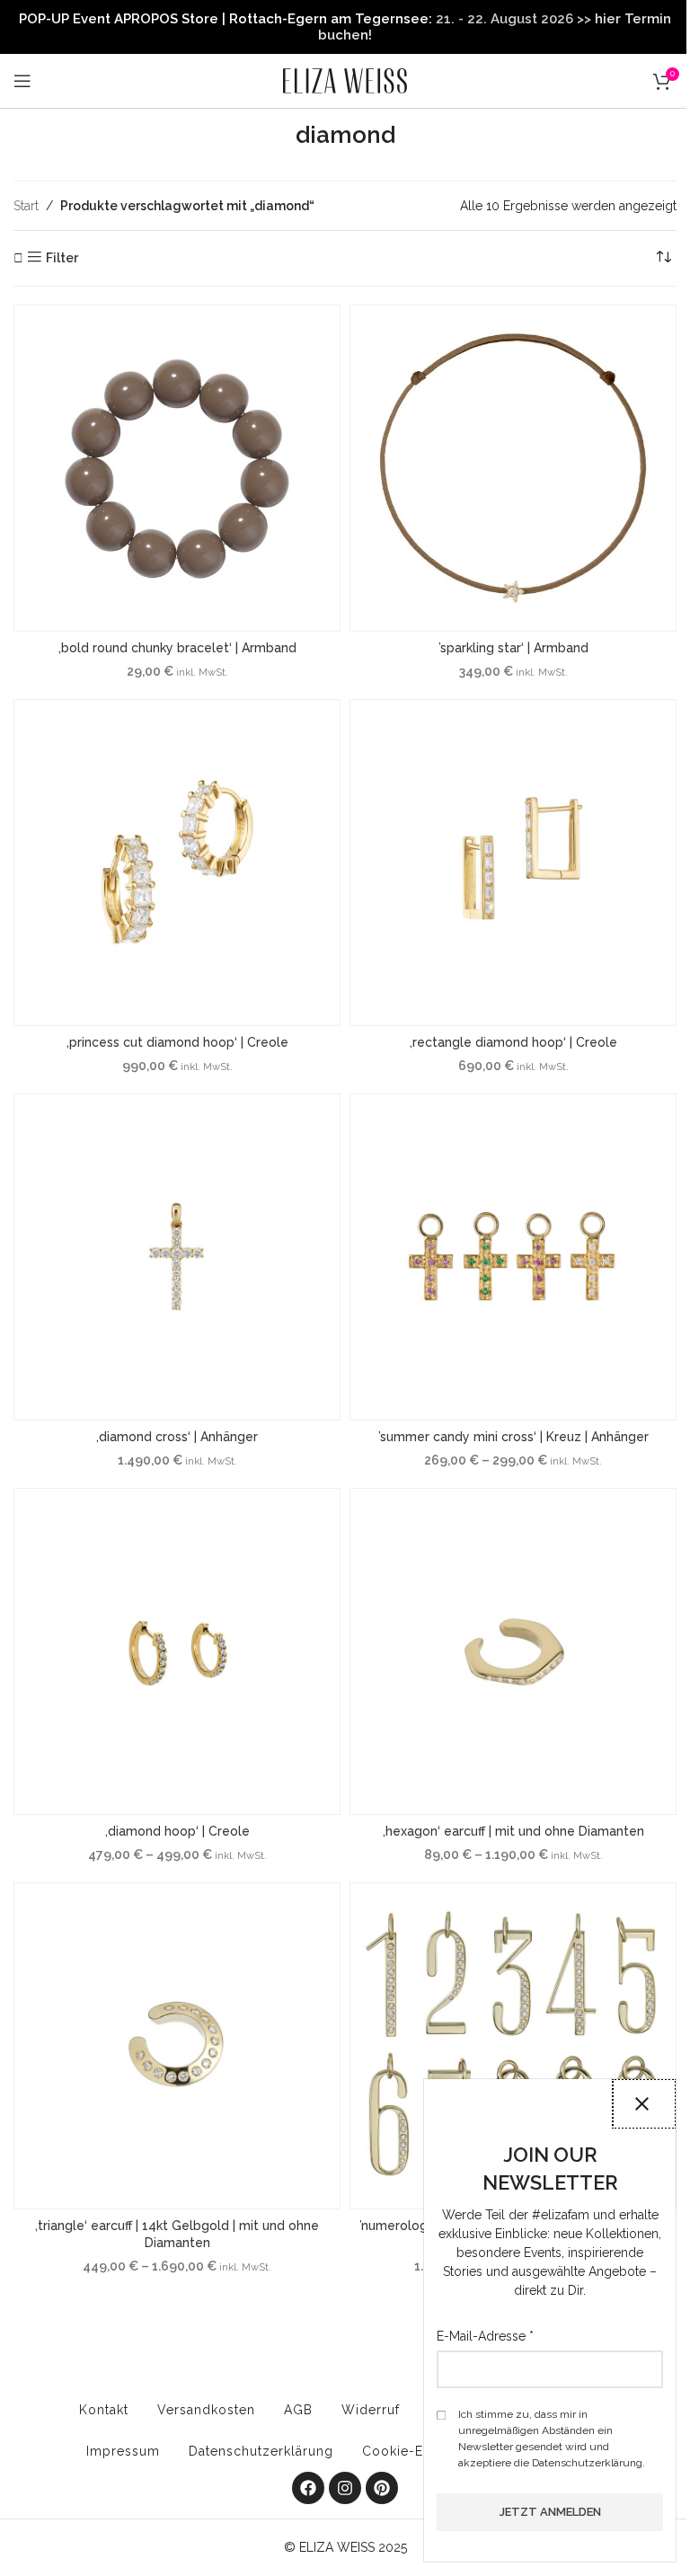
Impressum (123, 2451)
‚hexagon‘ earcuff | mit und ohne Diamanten (513, 1831)
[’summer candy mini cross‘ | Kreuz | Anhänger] (513, 1257)
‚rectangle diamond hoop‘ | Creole (513, 1042)
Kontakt (104, 2410)
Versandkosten (206, 2410)
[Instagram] (345, 2488)
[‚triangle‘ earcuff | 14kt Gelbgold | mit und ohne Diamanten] (177, 2046)
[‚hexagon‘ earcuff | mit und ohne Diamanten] (513, 1651)
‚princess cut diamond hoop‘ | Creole (177, 1042)
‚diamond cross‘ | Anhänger (177, 1437)
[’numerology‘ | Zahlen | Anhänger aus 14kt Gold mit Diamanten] (513, 2046)
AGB (298, 2410)
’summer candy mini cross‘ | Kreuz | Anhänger (513, 1437)
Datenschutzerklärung (261, 2451)
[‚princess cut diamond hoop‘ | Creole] (177, 863)
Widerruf (371, 2410)
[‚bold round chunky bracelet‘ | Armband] (177, 468)
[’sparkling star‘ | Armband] (513, 468)
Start (26, 206)
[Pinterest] (382, 2488)
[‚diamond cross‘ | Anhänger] (177, 1257)
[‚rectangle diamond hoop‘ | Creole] (513, 863)
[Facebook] (308, 2488)
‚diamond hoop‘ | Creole (177, 1831)
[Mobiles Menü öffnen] (22, 81)
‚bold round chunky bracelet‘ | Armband (177, 648)
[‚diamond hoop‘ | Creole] (177, 1651)
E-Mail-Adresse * (485, 2336)
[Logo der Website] (345, 80)
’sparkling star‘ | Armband (513, 648)
